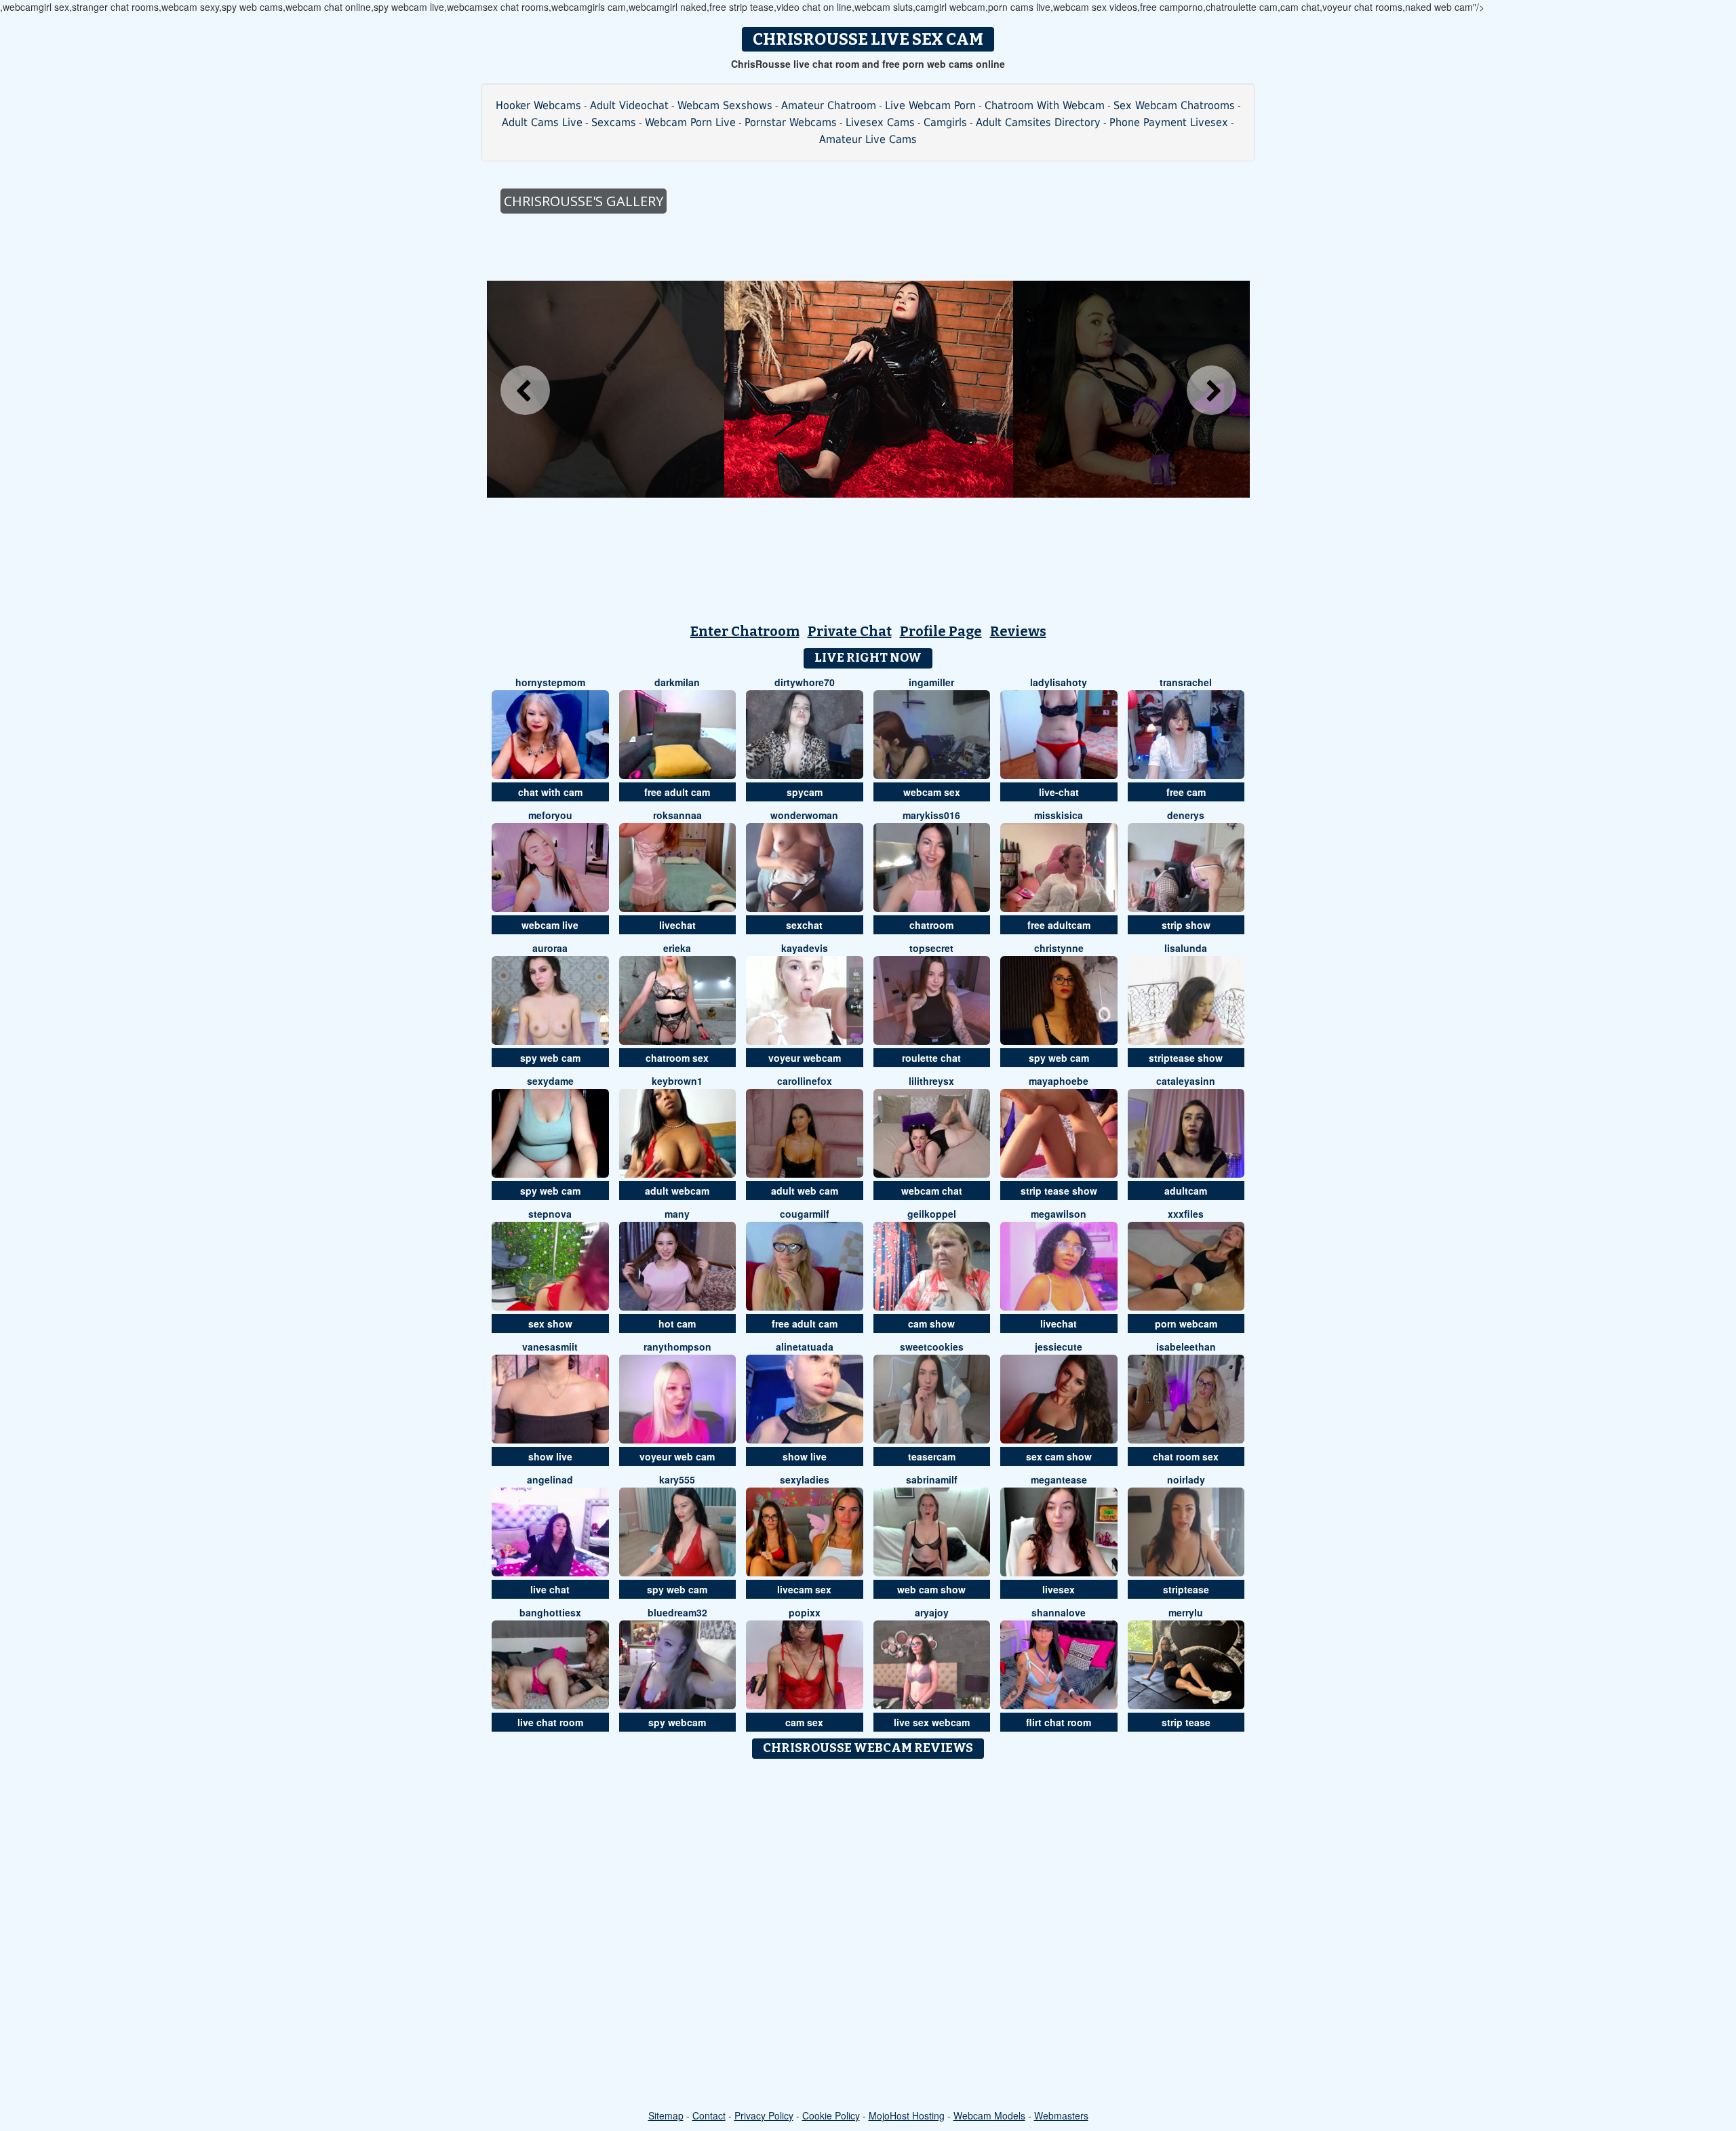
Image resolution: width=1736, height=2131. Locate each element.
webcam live (550, 925)
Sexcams (614, 122)
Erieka (677, 948)
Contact (709, 2115)
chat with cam (550, 792)
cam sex (804, 1722)
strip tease (1186, 1722)
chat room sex (1186, 1456)
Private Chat (850, 631)
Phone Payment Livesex (1169, 122)
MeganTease (1059, 1479)
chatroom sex (677, 1058)
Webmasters (1061, 2115)
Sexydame (550, 1081)
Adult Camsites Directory (1038, 122)
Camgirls (945, 122)
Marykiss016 (931, 815)
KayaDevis (805, 948)
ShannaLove (1059, 1612)
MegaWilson (1059, 1214)
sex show (550, 1323)
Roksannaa (677, 815)
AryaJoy (932, 1612)
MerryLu (1186, 1612)
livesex (1059, 1589)
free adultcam (1059, 925)
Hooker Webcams (538, 105)
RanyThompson (677, 1347)
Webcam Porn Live (690, 122)
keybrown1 (677, 1081)
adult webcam (677, 1191)
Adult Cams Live (542, 122)
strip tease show (1059, 1191)
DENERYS (1186, 815)
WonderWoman (804, 815)
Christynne (1059, 948)
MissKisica (1059, 815)
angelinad (550, 1479)
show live (550, 1456)
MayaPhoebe (1059, 1081)
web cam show (931, 1589)
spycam (805, 792)
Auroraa (550, 948)
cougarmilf (805, 1214)
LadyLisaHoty (1059, 682)
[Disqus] (868, 1935)
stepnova (550, 1214)
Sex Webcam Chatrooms (1174, 105)
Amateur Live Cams (868, 139)
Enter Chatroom (745, 631)
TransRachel (1186, 682)
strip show (1186, 925)
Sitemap (666, 2115)
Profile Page (941, 631)
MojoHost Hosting (907, 2115)
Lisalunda (1186, 948)
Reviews (1018, 631)
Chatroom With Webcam (1045, 105)
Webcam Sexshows (725, 105)
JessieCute (1059, 1347)
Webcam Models (989, 2115)
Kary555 (677, 1479)
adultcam (1186, 1191)
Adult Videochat (629, 105)
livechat (677, 925)
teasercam (932, 1456)
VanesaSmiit (550, 1347)
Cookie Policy (831, 2115)
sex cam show (1059, 1456)
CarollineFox (805, 1081)
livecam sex (804, 1589)
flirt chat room (1059, 1722)
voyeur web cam (677, 1456)
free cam (1186, 792)
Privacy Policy (764, 2115)
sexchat (804, 925)
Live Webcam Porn (930, 105)
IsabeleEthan (1186, 1347)
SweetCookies (932, 1347)
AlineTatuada (805, 1347)
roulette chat (931, 1058)
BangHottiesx (550, 1612)
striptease (1186, 1589)
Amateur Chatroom (829, 105)
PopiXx (805, 1612)
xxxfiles (1186, 1214)
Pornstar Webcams (791, 122)
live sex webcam (932, 1722)
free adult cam (677, 792)
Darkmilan (677, 682)
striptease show (1186, 1058)
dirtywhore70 (805, 682)
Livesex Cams (880, 122)
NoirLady (1186, 1479)
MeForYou (550, 815)
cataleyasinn (1186, 1081)
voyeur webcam (805, 1058)
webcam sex (932, 792)
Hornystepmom (550, 682)
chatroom (931, 925)
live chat (550, 1589)
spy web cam (550, 1058)
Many (677, 1214)
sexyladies (805, 1479)
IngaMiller (931, 682)
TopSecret (931, 948)
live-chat (1059, 792)
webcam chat (932, 1191)
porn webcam (1186, 1323)
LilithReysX (931, 1081)
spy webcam (677, 1722)
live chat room (550, 1722)
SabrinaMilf (932, 1479)
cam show (931, 1323)
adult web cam (805, 1191)
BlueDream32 (677, 1612)
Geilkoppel (932, 1214)
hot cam (677, 1323)
